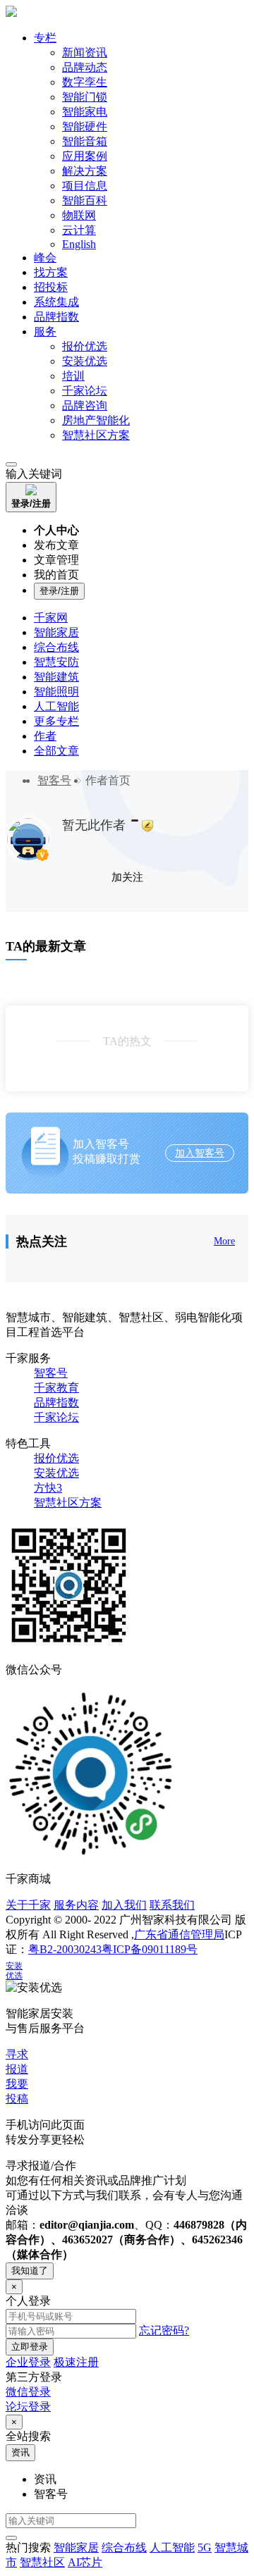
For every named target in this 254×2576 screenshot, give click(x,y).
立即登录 (30, 2347)
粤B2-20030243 (65, 1949)
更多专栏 (56, 721)
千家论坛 (85, 391)
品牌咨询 (85, 405)
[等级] (135, 821)
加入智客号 (200, 1153)
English (79, 244)
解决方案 (85, 171)
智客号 (54, 780)
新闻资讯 (85, 52)
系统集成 (56, 302)
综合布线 (56, 647)
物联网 (79, 215)
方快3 (48, 1488)
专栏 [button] (45, 38)
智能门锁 (85, 97)
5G (205, 2547)
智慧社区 (42, 2562)
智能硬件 (85, 126)
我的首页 (56, 575)
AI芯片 (85, 2562)
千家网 (51, 618)
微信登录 (28, 2392)
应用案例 (85, 156)
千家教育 (56, 1388)
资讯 (20, 2452)
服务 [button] (45, 332)
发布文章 (56, 545)
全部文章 (56, 751)
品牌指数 (56, 317)
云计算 (79, 230)
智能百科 (85, 200)
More (224, 1241)
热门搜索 (28, 2547)
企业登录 (28, 2362)
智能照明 (56, 692)
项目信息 (85, 186)
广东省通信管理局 (179, 1934)
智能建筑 (56, 677)
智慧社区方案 (96, 435)
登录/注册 (59, 591)
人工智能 (56, 706)
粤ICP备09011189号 (150, 1949)
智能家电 (85, 112)
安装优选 (85, 361)
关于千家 (28, 1905)
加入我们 (124, 1905)
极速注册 (76, 2362)
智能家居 (56, 632)
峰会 (45, 258)
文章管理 (56, 560)
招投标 (51, 287)
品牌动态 (85, 67)
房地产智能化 (96, 420)
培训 (73, 376)
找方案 (51, 272)
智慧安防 (56, 662)
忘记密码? (164, 2330)
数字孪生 (85, 82)
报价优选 (85, 346)
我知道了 (30, 2271)
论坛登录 (28, 2407)
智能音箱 (85, 141)
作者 (45, 736)
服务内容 (76, 1905)
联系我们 (172, 1905)
